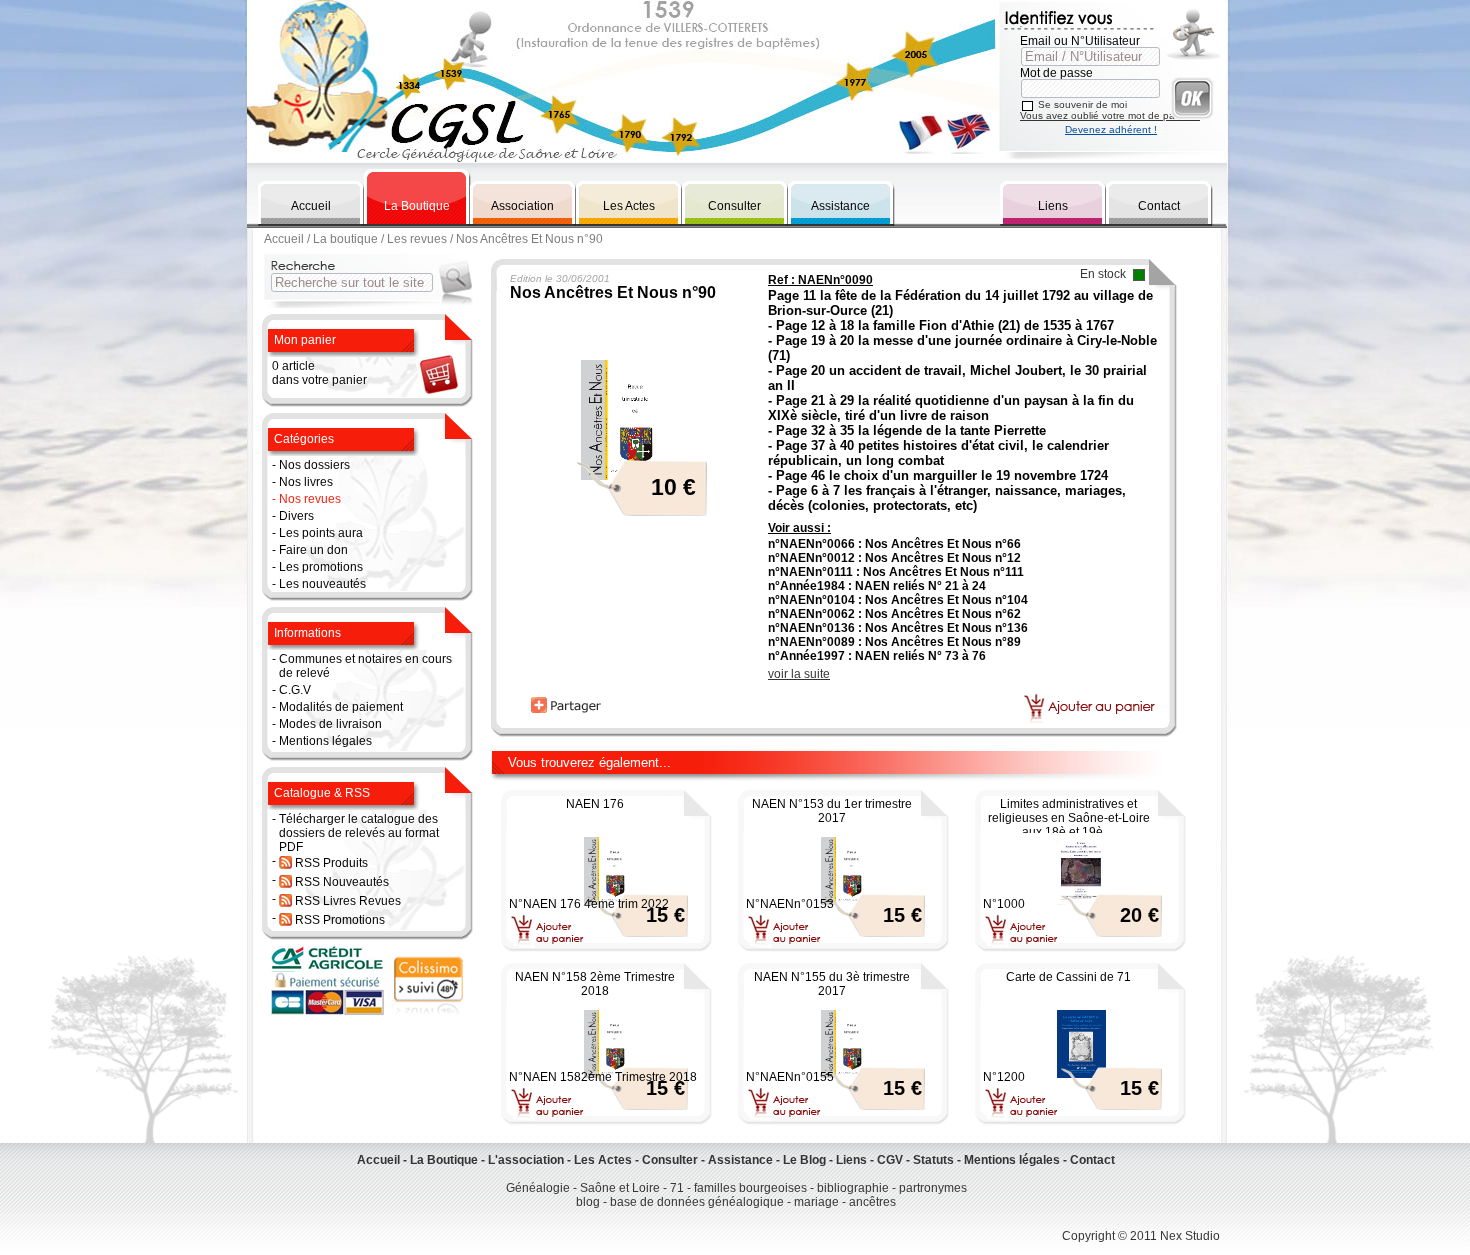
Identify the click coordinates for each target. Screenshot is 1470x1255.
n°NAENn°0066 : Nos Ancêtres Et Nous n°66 (894, 544)
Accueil (311, 206)
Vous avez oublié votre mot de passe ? (1110, 115)
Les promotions (321, 567)
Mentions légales (325, 741)
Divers (296, 516)
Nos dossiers (314, 465)
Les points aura (321, 533)
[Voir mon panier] (437, 393)
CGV (890, 1160)
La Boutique (417, 206)
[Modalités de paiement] (329, 1012)
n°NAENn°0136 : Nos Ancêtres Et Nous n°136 (898, 628)
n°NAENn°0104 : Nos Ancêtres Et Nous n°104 (898, 600)
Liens (1053, 206)
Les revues (417, 239)
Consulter (734, 206)
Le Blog (804, 1160)
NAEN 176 (595, 804)
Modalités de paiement (341, 707)
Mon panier (305, 340)
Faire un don (313, 550)
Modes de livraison (330, 724)
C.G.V (295, 690)
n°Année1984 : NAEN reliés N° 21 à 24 (877, 586)
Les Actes (629, 206)
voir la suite (799, 674)
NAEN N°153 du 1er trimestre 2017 (832, 811)
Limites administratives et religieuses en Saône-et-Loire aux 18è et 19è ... (1069, 818)
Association (522, 206)
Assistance (840, 206)
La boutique (345, 239)
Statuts (933, 1160)
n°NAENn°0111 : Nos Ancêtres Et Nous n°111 (896, 572)
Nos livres (306, 482)
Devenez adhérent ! (1111, 129)
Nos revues (310, 499)
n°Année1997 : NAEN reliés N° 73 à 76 (877, 656)
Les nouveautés (322, 584)
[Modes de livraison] (428, 1012)
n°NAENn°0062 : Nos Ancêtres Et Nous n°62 (894, 614)
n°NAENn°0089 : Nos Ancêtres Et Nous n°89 (894, 642)
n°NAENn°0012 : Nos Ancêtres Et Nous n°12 (894, 558)
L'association (526, 1160)
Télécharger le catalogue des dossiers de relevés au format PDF (359, 833)
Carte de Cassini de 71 (1068, 977)
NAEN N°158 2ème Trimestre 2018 (595, 984)
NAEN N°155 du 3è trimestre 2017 (832, 984)
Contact (1159, 206)
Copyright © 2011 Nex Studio (1141, 1236)
